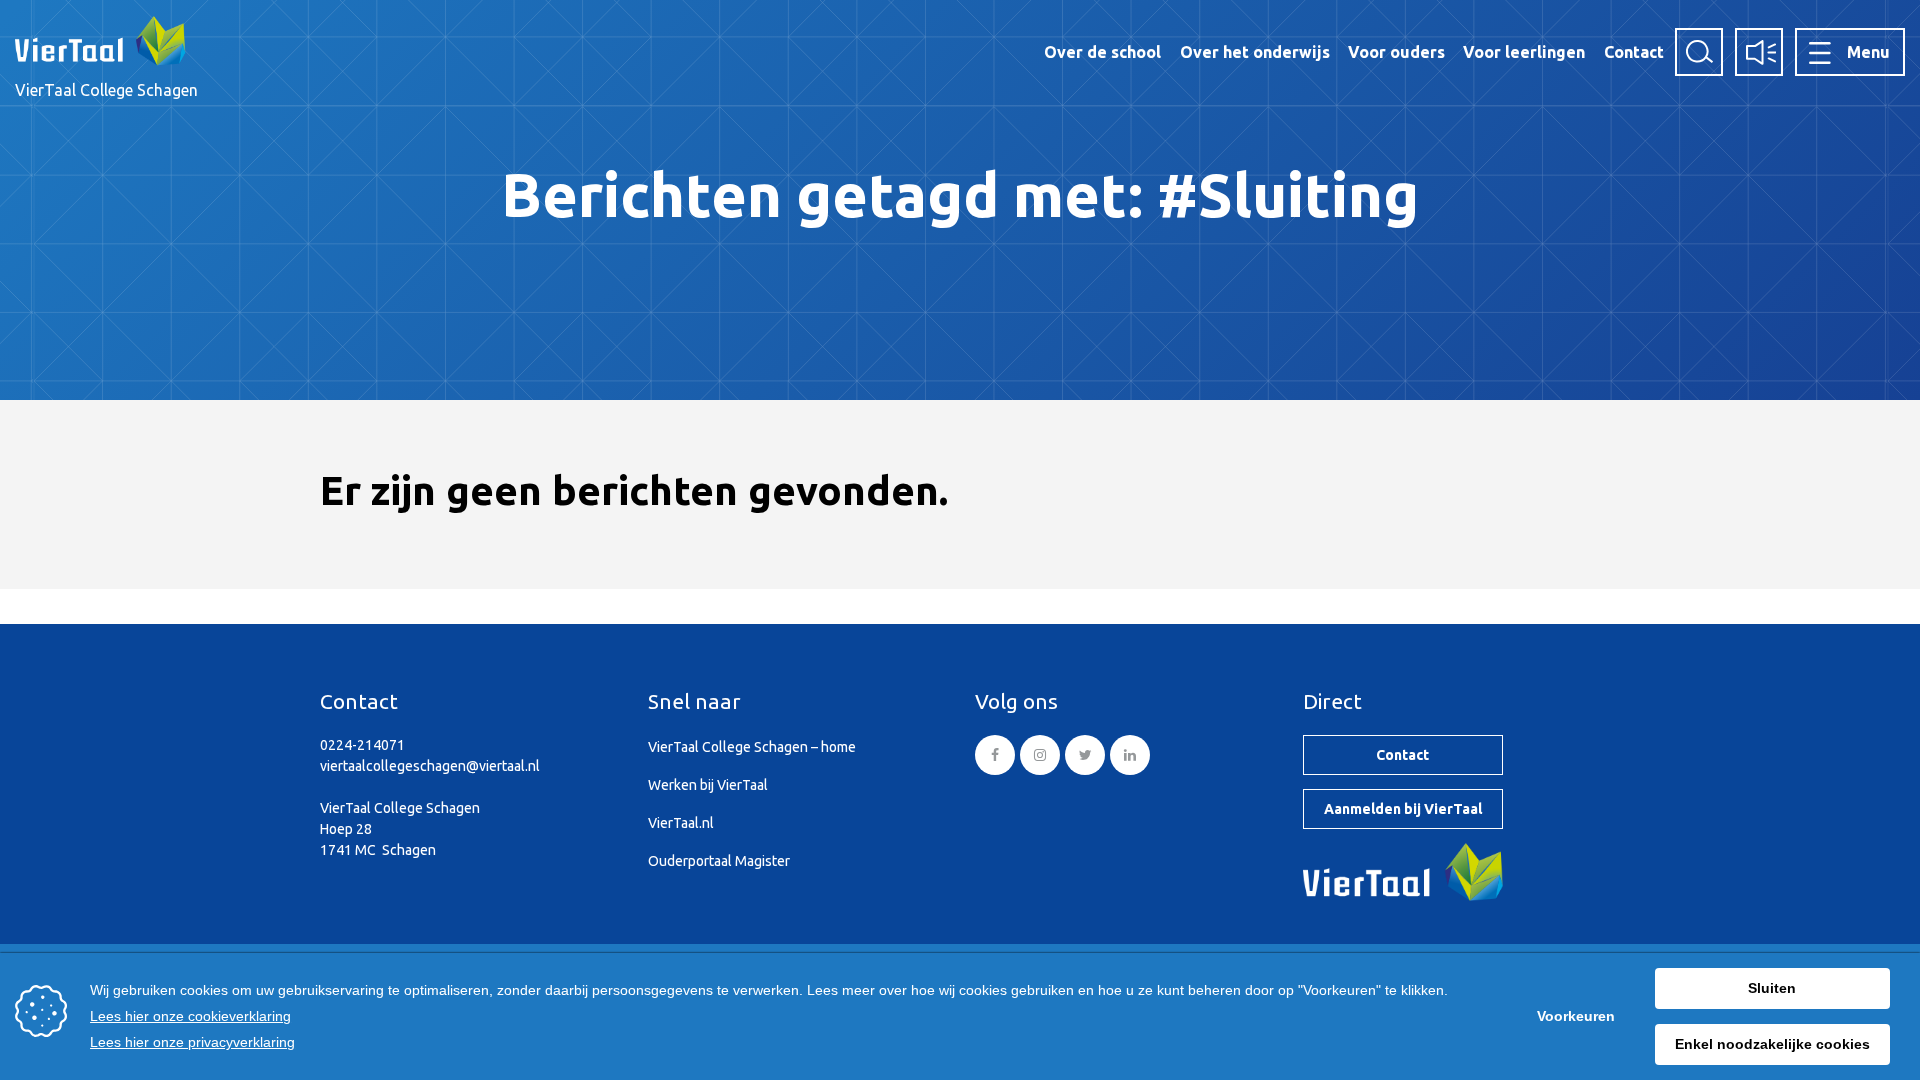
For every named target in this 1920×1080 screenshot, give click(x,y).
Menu (1868, 52)
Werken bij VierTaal (708, 785)
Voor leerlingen (1524, 52)
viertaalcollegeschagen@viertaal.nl (430, 766)
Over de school (1102, 52)
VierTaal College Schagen (106, 90)
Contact (1634, 52)
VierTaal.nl (681, 823)
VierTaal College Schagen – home (752, 747)
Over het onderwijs (1255, 52)
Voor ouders (1396, 52)
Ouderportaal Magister (719, 861)
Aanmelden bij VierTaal (1403, 809)
